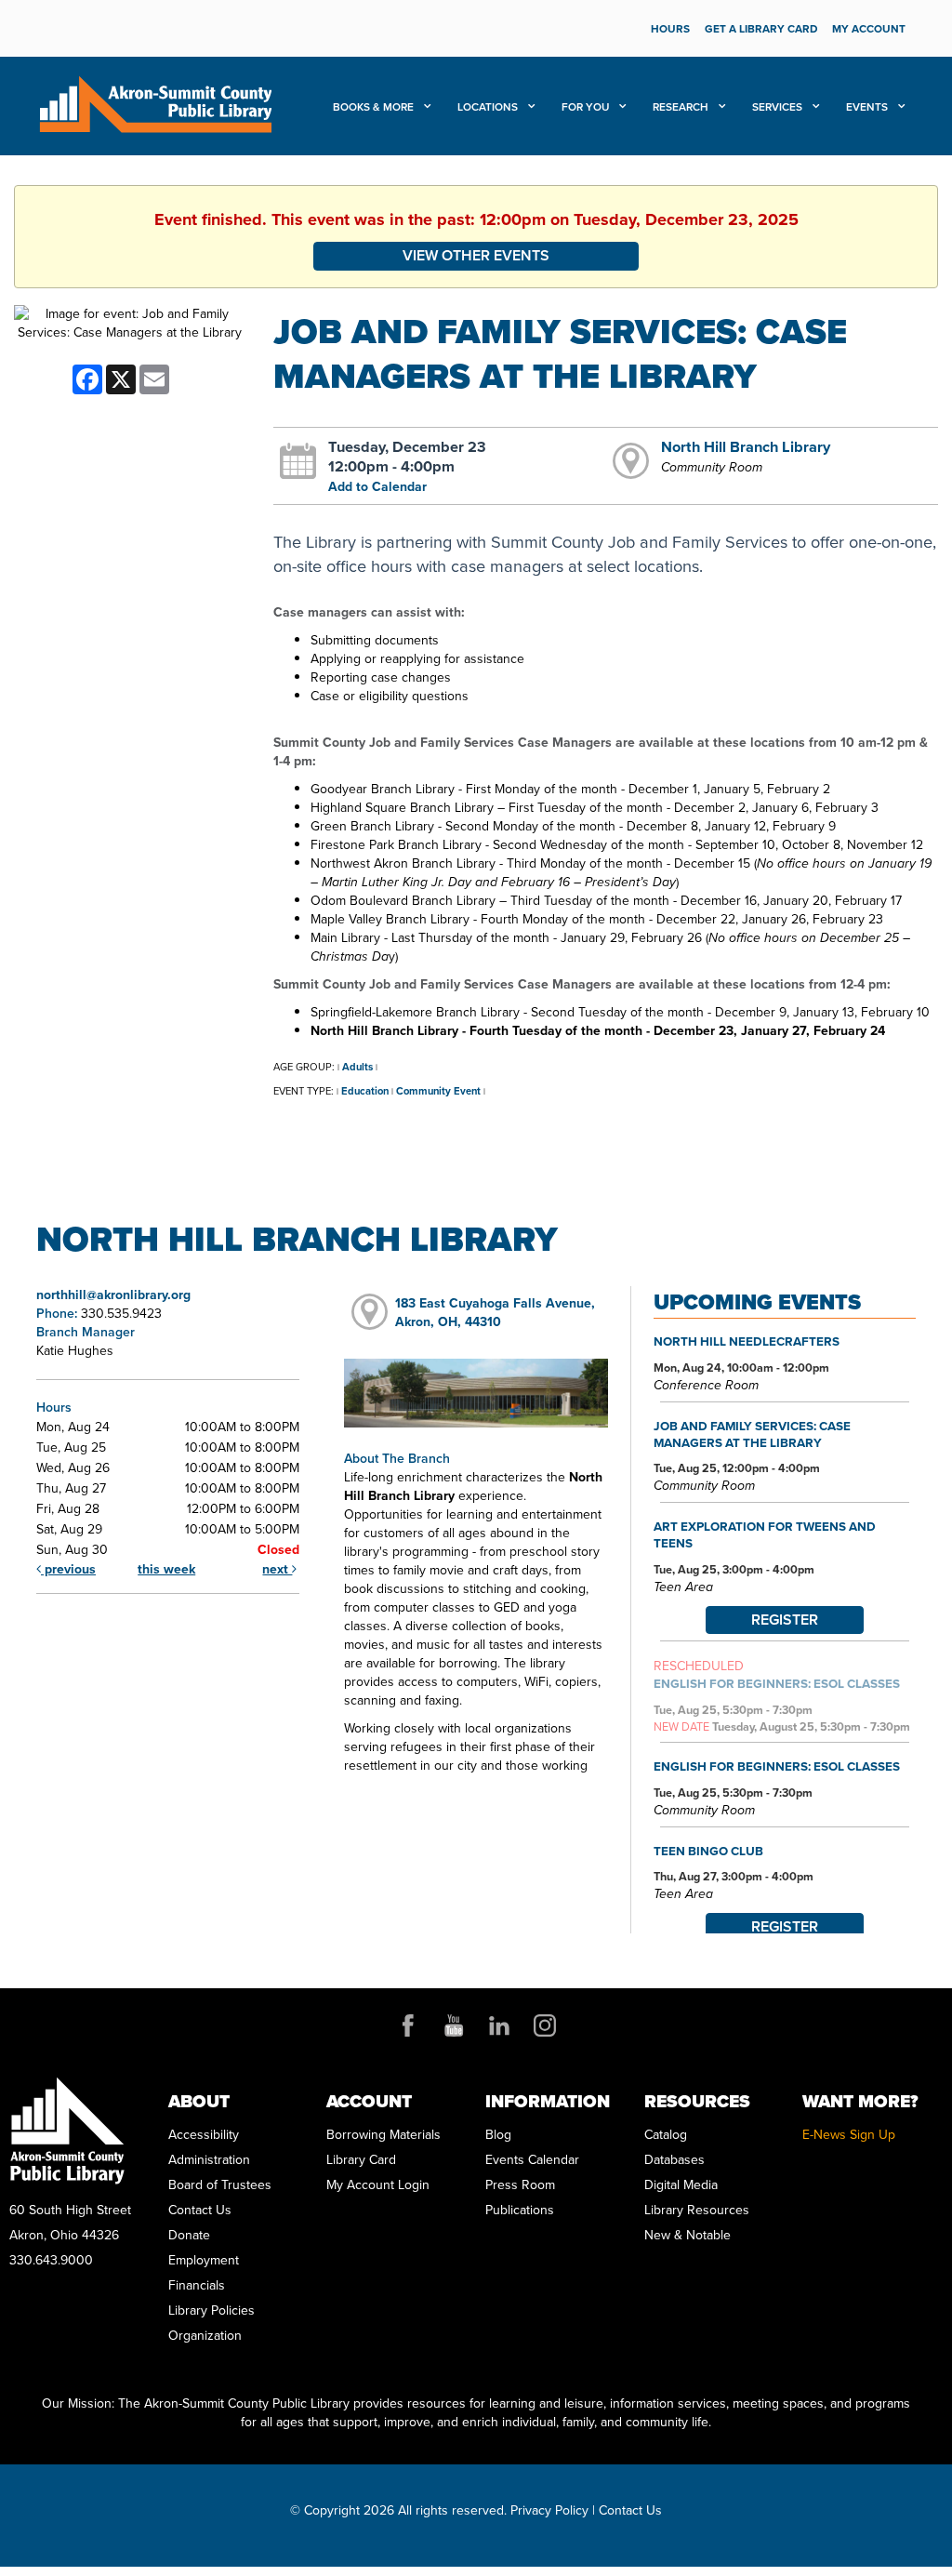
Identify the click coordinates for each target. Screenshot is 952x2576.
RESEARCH (682, 107)
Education (365, 1091)
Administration (209, 2160)
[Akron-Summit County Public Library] (155, 103)
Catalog (666, 2135)
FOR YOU (587, 107)
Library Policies (212, 2310)
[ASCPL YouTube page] (454, 2025)
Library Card (361, 2160)
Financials (197, 2285)
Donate (189, 2235)
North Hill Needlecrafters (747, 1341)
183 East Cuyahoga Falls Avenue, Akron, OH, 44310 (495, 1313)
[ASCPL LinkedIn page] (499, 2025)
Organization (205, 2336)
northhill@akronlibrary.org (113, 1295)
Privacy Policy (549, 2510)
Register (785, 1620)
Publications (520, 2210)
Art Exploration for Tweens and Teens (765, 1534)
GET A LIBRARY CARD (761, 29)
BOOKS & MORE (375, 107)
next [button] (277, 1569)
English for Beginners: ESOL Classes (777, 1683)
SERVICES (779, 107)
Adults (357, 1067)
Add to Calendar (377, 487)
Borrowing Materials (383, 2135)
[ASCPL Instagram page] (545, 2025)
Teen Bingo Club (708, 1851)
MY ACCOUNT (869, 29)
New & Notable (688, 2235)
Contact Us (200, 2210)
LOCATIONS (489, 107)
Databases (674, 2160)
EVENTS (868, 107)
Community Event (438, 1091)
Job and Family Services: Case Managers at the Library (752, 1434)
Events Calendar (532, 2160)
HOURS (670, 29)
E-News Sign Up (849, 2135)
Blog (498, 2135)
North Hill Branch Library (746, 446)
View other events (476, 255)
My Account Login (378, 2185)
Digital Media (681, 2185)
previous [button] (68, 1569)
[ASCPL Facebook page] (408, 2025)
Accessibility (204, 2135)
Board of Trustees (220, 2185)
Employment (204, 2260)
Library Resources (697, 2210)
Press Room (520, 2185)
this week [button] (166, 1569)
